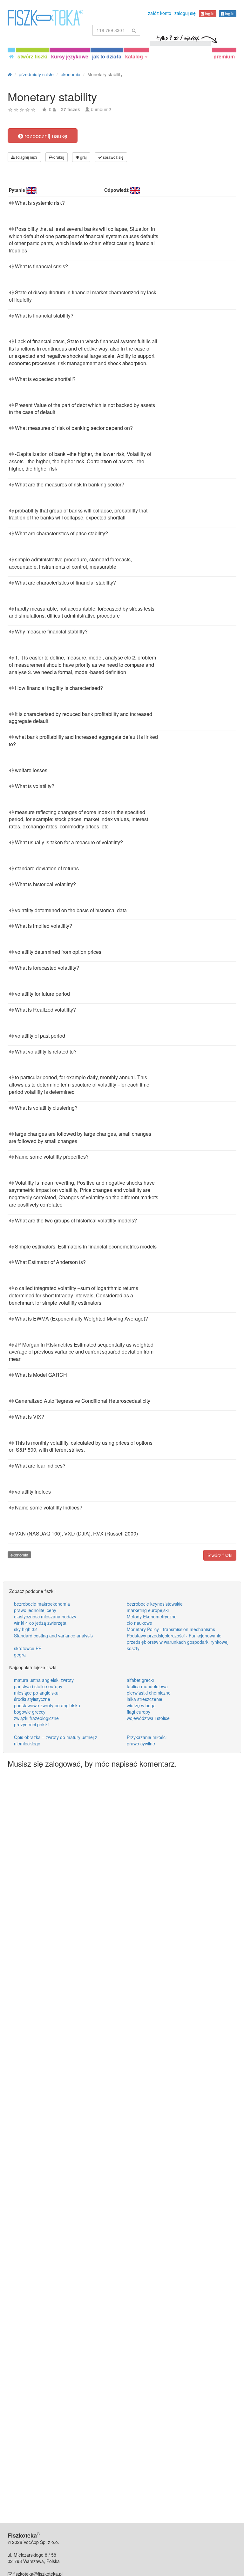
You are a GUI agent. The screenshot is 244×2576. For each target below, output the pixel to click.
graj (83, 157)
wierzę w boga (141, 1705)
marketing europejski (148, 1610)
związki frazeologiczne (36, 1718)
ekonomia (19, 1555)
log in (209, 13)
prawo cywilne (141, 1743)
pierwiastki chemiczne (149, 1693)
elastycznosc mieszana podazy (45, 1616)
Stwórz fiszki (220, 1555)
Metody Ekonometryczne (152, 1616)
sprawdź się (113, 157)
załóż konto (160, 13)
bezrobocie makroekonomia (42, 1604)
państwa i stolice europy (38, 1686)
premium (224, 56)
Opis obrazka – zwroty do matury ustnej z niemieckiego (56, 1740)
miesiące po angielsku (36, 1693)
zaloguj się (185, 13)
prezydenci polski (31, 1724)
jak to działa (107, 56)
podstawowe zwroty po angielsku (47, 1705)
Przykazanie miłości (147, 1737)
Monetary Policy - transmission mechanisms (171, 1629)
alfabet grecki (140, 1680)
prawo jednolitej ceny (35, 1610)
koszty (133, 1648)
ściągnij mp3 (26, 157)
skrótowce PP (28, 1648)
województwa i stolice (148, 1718)
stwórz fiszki (32, 56)
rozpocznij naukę (45, 136)
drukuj (58, 157)
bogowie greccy (30, 1712)
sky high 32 (25, 1629)
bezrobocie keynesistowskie (155, 1604)
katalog (135, 56)
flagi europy (139, 1712)
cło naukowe (139, 1623)
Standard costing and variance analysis (53, 1636)
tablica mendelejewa (147, 1686)
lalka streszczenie (145, 1699)
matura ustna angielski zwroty (44, 1680)
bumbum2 (101, 109)
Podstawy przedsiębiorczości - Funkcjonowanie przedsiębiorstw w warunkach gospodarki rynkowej (178, 1639)
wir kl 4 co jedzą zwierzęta (40, 1623)
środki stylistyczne (32, 1699)
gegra (20, 1655)
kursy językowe (70, 56)
